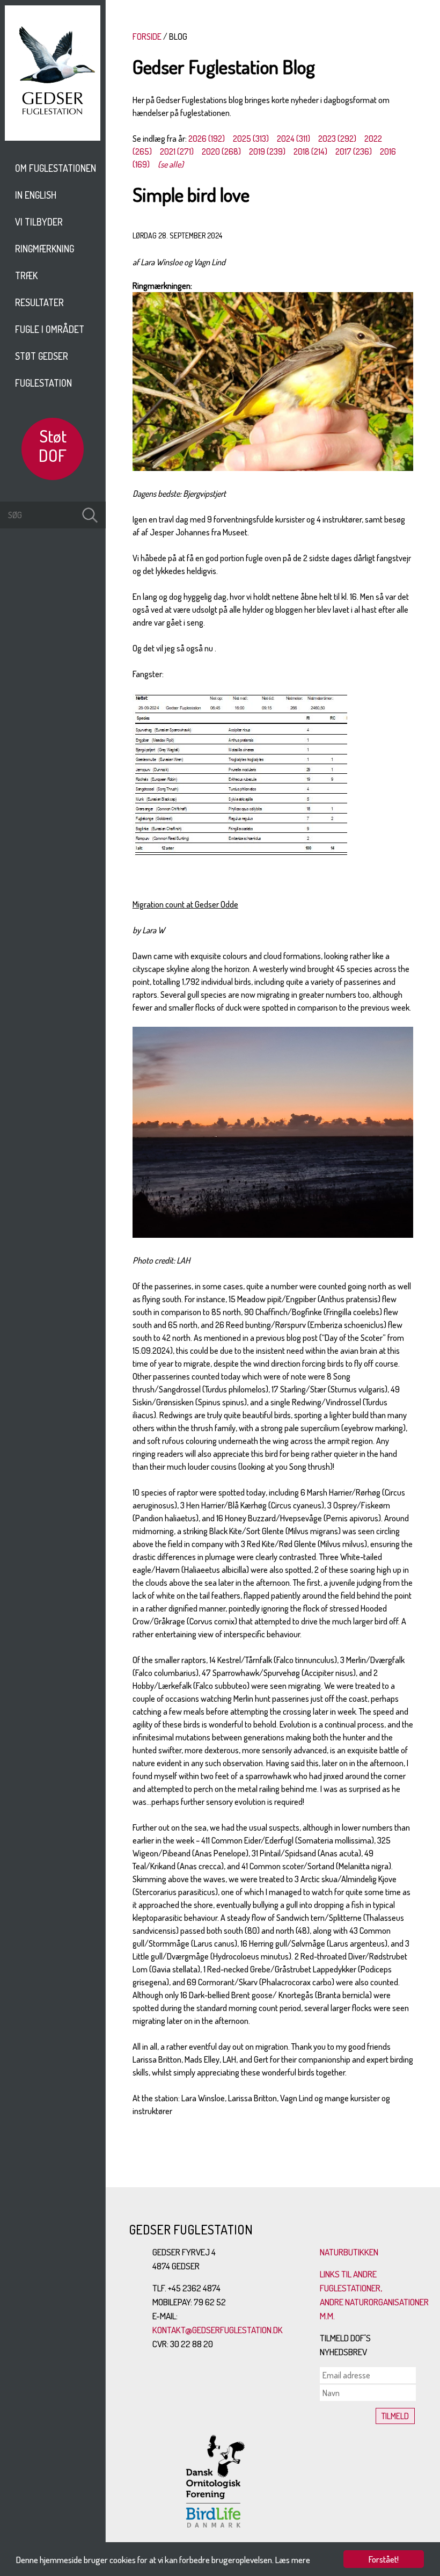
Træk (26, 275)
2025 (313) (251, 139)
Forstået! (384, 2559)
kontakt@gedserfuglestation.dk (218, 2330)
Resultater (39, 302)
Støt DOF (53, 445)
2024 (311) (294, 139)
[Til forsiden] (53, 137)
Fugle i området (50, 329)
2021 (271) (177, 151)
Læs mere (293, 2560)
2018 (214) (310, 151)
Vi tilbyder (39, 222)
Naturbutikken (349, 2252)
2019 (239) (267, 151)
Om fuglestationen (56, 168)
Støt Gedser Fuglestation (43, 369)
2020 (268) (221, 151)
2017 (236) (354, 151)
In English (36, 195)
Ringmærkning (45, 249)
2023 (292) (337, 139)
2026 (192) (207, 139)
